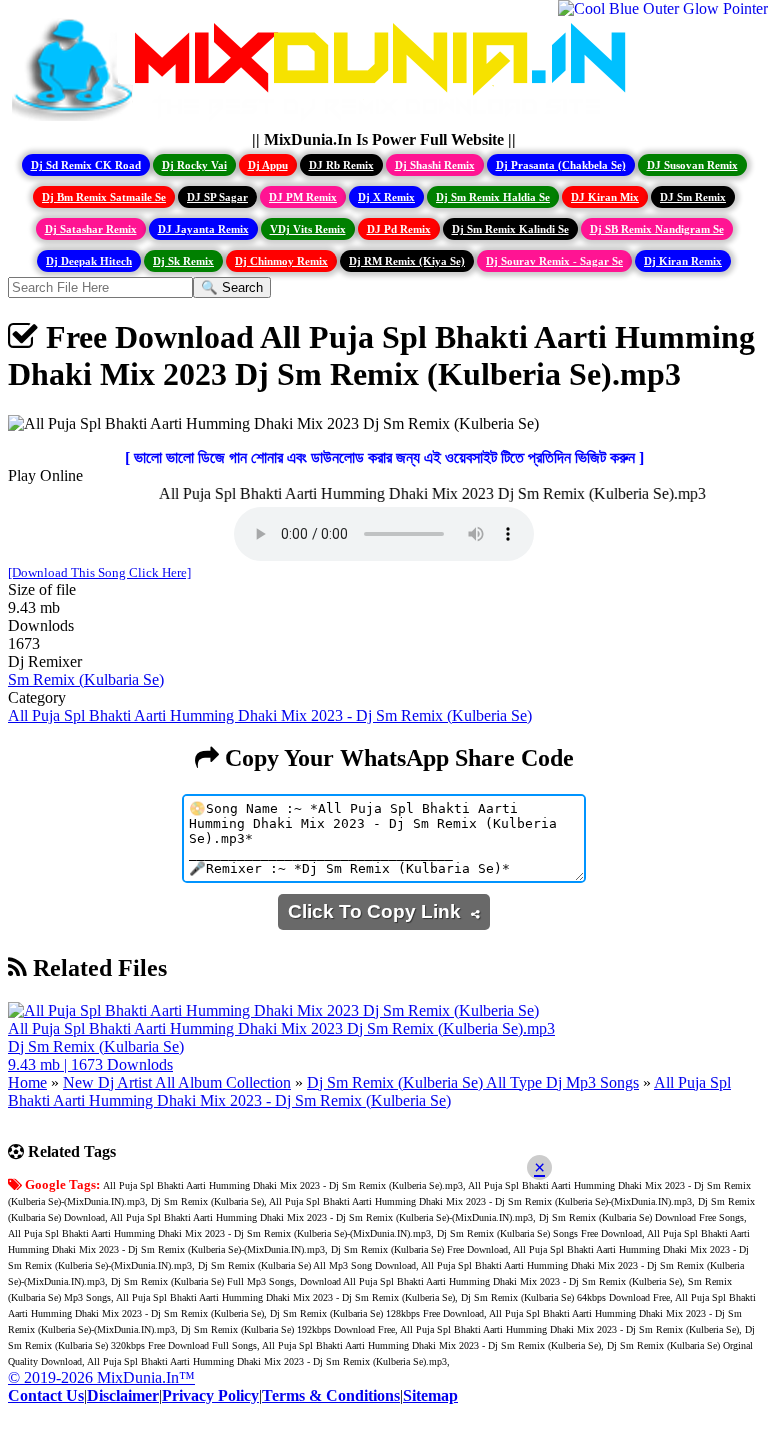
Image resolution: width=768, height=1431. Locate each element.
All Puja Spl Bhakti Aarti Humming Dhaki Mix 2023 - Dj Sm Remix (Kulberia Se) (270, 715)
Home (27, 1082)
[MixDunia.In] (324, 121)
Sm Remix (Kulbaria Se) (86, 679)
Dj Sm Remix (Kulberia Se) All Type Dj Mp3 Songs (473, 1082)
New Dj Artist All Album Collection (177, 1082)
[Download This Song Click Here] (99, 572)
